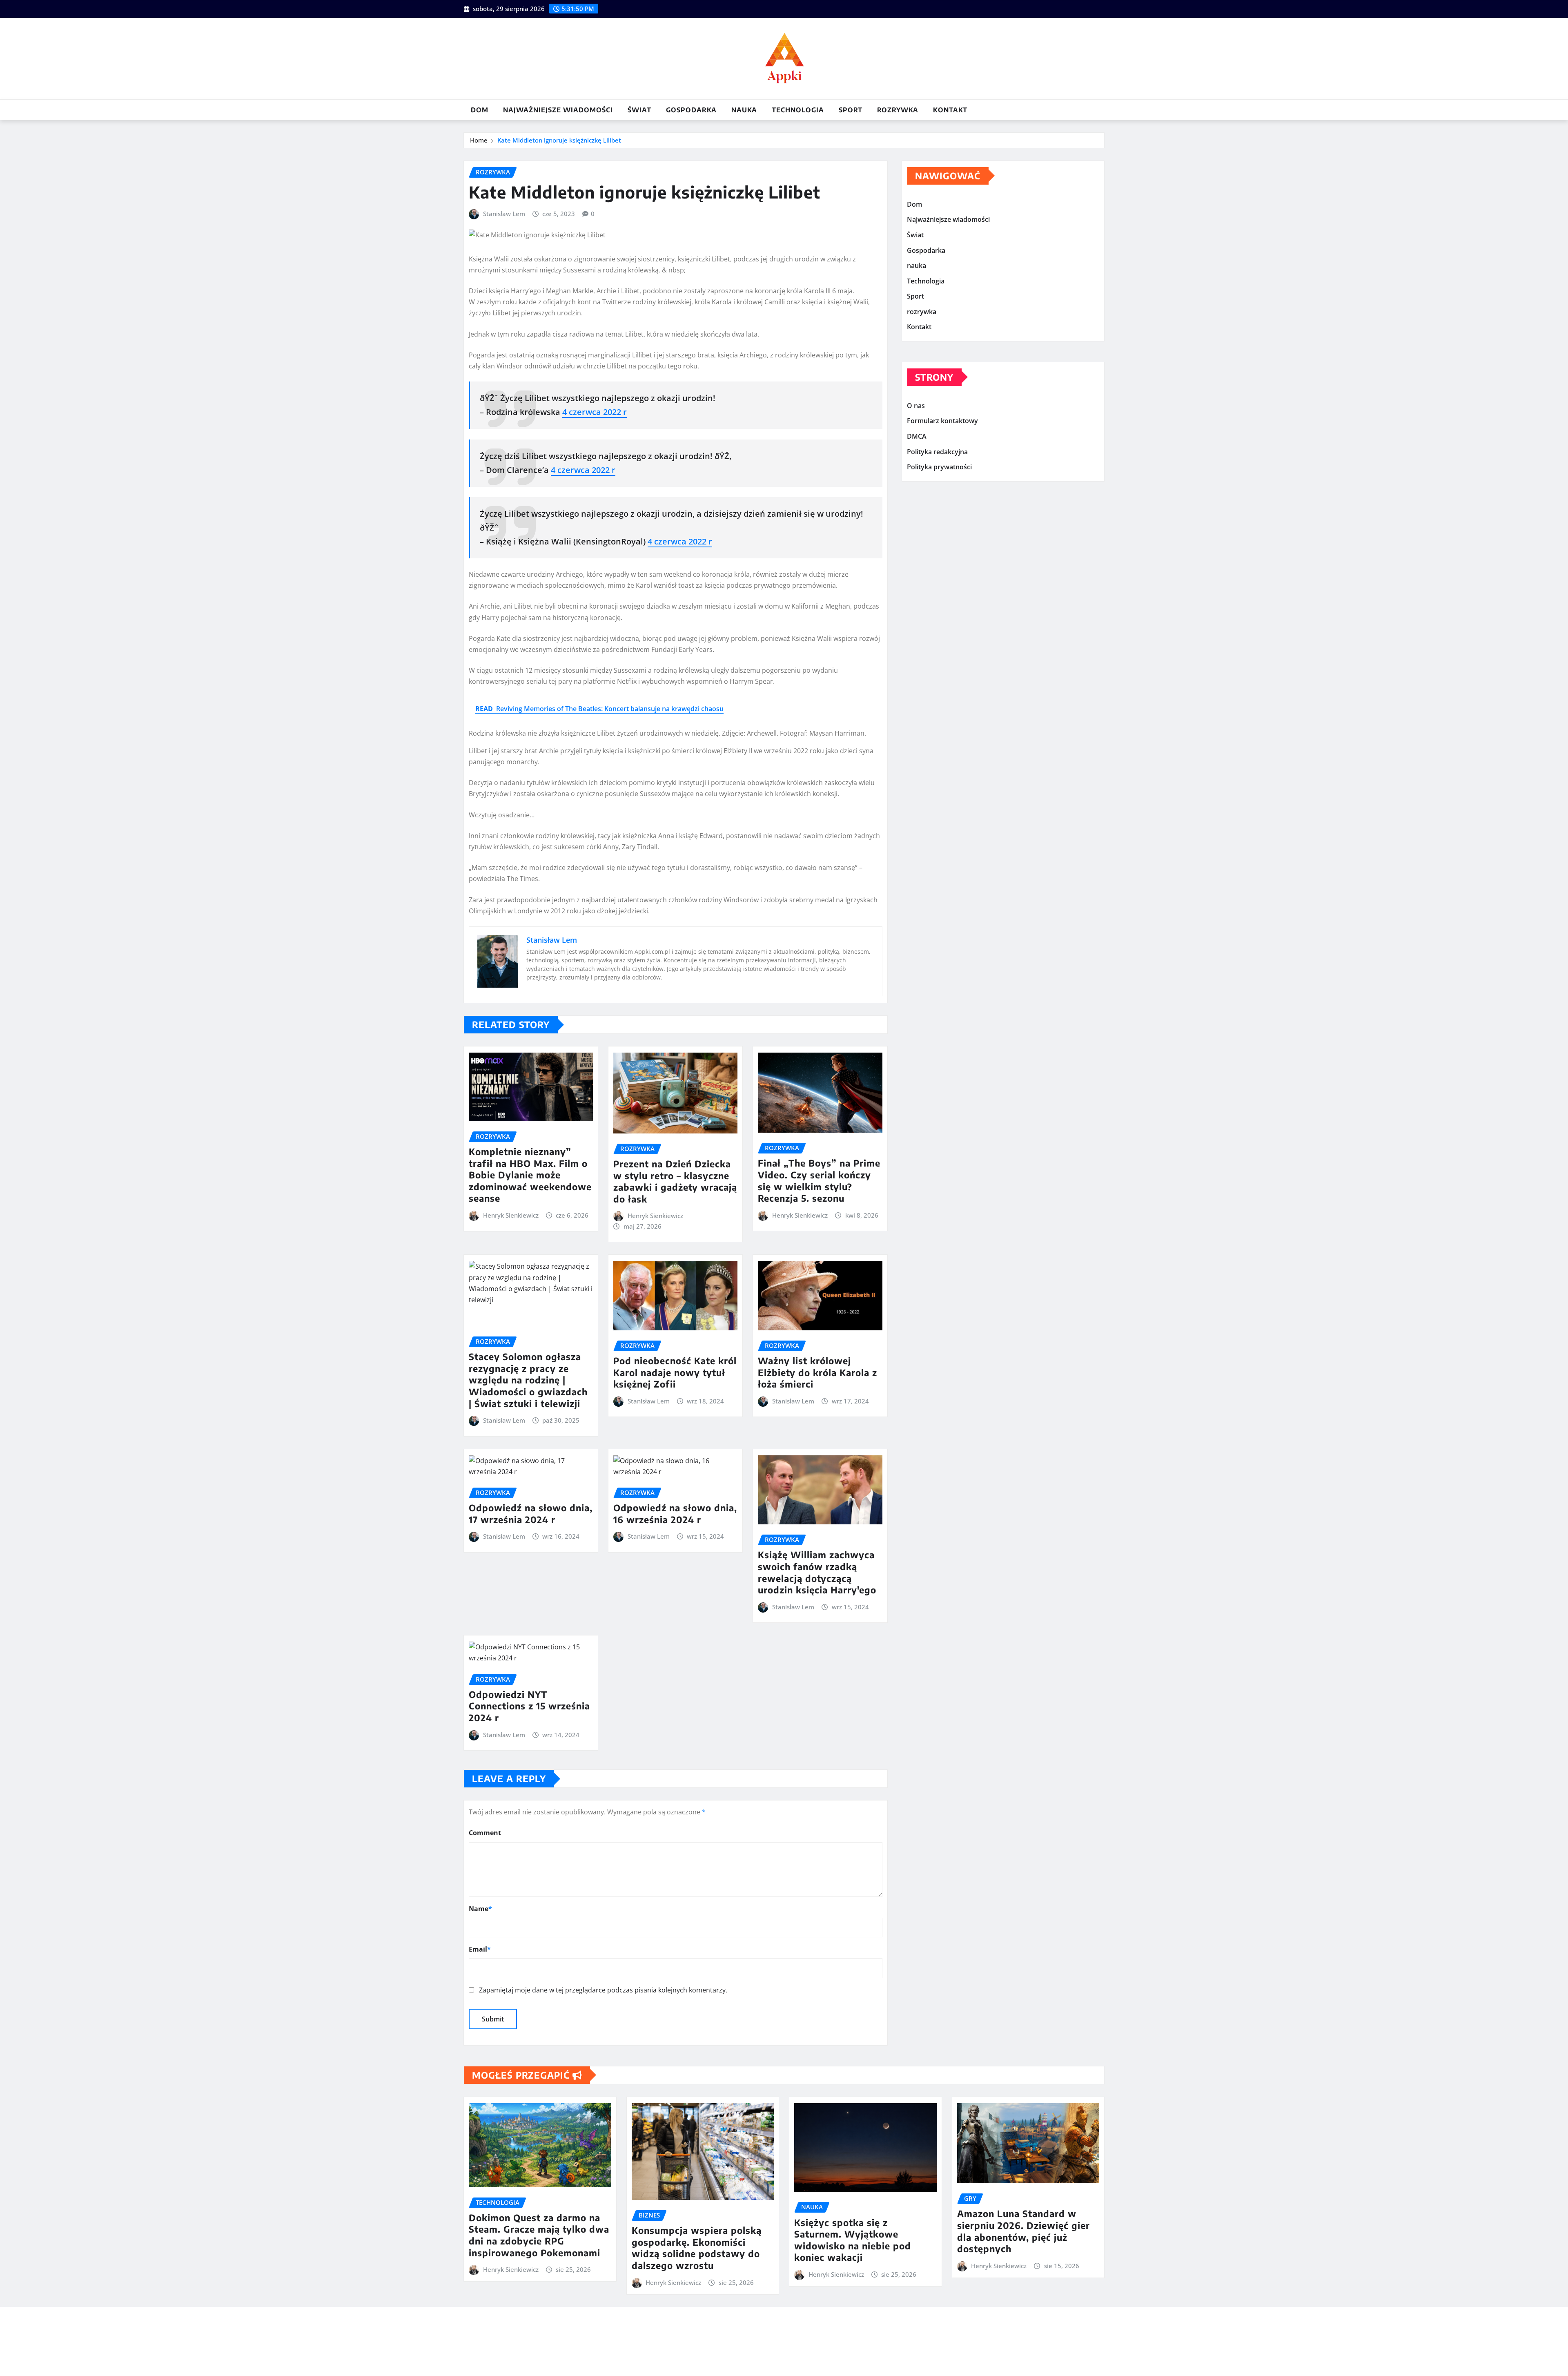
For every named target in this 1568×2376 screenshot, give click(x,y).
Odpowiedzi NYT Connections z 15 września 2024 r (529, 1706)
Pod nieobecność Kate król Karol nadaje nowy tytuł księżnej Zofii (675, 1372)
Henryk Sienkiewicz (511, 1215)
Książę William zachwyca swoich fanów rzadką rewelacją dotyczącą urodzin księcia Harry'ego (817, 1572)
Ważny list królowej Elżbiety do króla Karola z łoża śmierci (817, 1372)
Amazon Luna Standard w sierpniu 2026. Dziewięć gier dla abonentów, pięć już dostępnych (1023, 2231)
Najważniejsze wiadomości (558, 110)
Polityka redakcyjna (937, 452)
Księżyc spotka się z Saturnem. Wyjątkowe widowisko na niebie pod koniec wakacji (853, 2240)
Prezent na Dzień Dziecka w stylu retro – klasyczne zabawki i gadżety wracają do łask (675, 1181)
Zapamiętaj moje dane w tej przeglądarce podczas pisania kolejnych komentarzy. (603, 1990)
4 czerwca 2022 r (595, 412)
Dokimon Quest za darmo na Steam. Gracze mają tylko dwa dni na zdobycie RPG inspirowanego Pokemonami (539, 2235)
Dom (480, 110)
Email (480, 1949)
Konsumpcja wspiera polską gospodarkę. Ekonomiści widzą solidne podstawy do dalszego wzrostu (697, 2248)
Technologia (798, 110)
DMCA (917, 436)
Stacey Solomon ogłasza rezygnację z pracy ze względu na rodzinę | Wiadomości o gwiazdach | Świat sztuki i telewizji (528, 1380)
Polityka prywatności (939, 467)
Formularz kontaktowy (942, 421)
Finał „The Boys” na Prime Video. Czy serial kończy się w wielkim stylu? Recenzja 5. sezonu (819, 1180)
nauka (744, 110)
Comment (485, 1833)
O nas (916, 406)
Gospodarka (691, 110)
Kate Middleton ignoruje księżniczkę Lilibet (559, 140)
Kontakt (950, 110)
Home (479, 140)
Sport (851, 110)
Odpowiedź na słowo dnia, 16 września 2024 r (675, 1514)
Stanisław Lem (504, 214)
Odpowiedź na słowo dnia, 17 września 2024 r (531, 1514)
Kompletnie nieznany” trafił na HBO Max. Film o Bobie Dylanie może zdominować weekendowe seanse (530, 1175)
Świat (639, 110)
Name (480, 1909)
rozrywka (898, 110)
